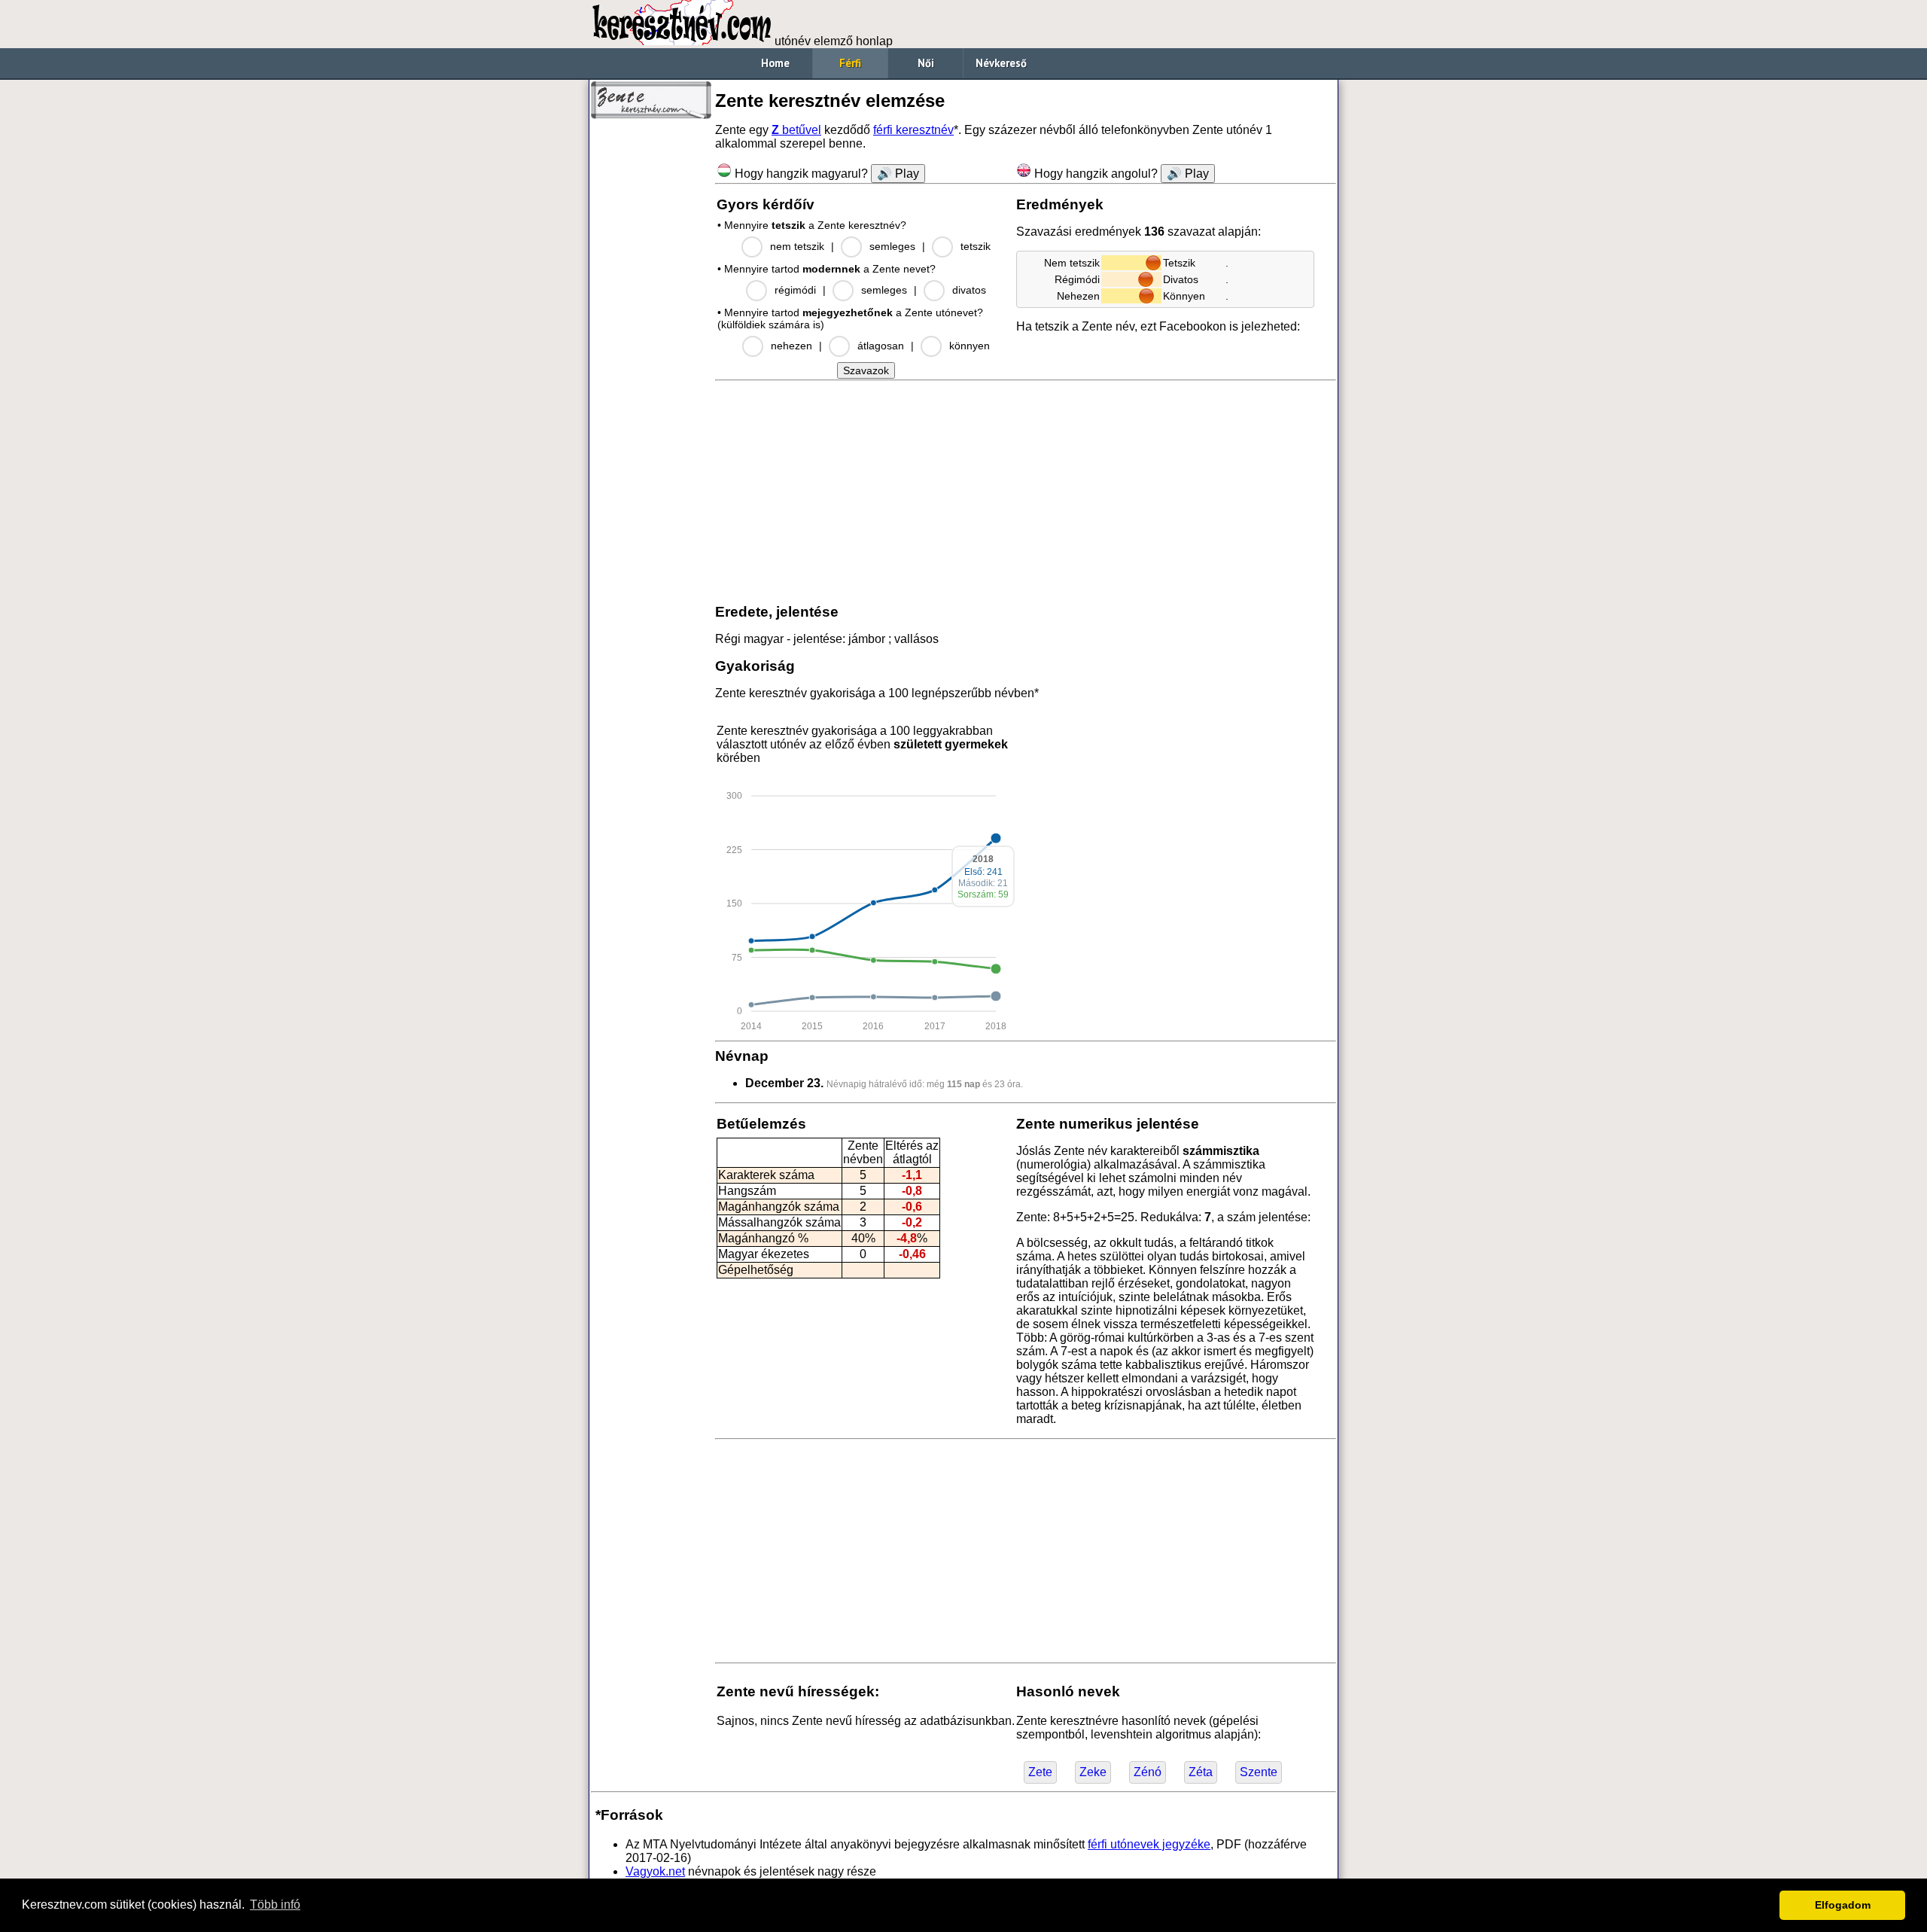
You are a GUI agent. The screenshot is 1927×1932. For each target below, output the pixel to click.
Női (926, 63)
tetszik (976, 246)
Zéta (1201, 1772)
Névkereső (1001, 63)
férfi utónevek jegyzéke (1149, 1844)
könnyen (970, 346)
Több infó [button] (275, 1905)
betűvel (796, 130)
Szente (1259, 1772)
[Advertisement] (651, 354)
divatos (969, 290)
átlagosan (881, 346)
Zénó (1148, 1772)
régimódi (795, 290)
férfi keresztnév (913, 130)
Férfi (850, 63)
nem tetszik (797, 246)
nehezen (792, 346)
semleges (892, 246)
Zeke (1093, 1772)
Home (775, 63)
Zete (1040, 1772)
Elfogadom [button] (1843, 1905)
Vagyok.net (655, 1871)
